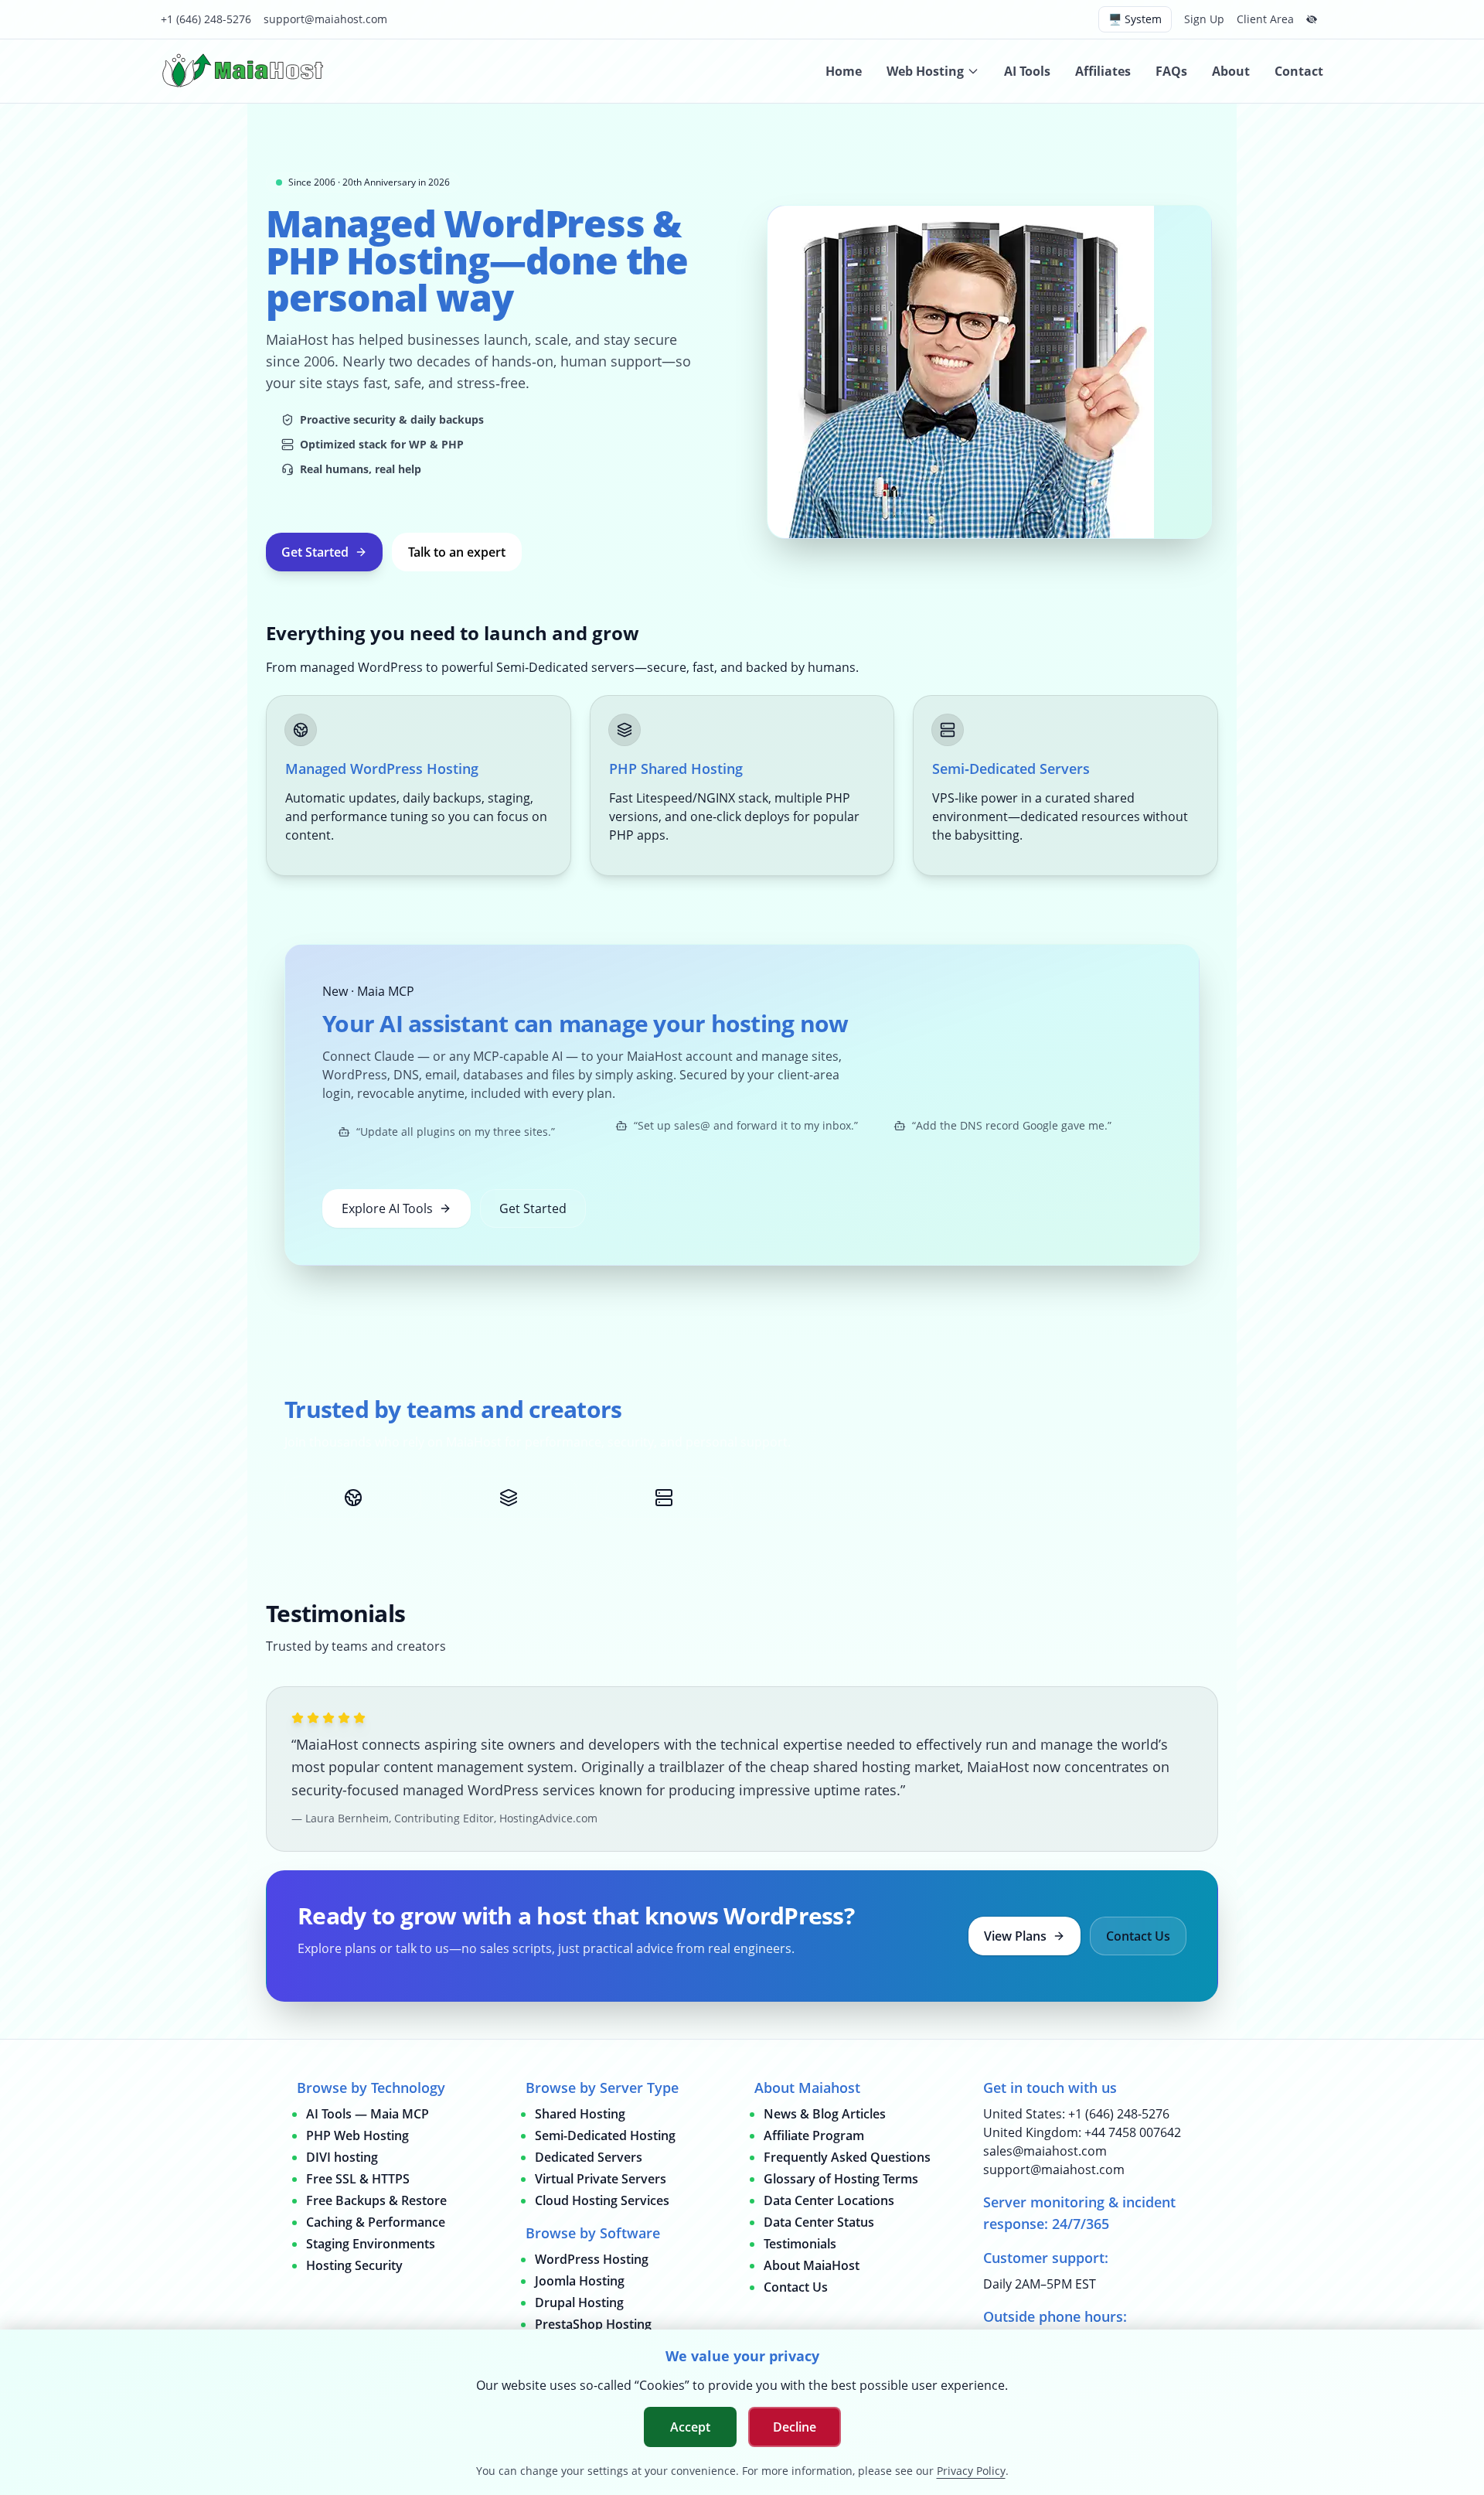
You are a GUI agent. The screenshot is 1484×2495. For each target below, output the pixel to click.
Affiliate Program (814, 2135)
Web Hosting (925, 71)
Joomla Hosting (580, 2281)
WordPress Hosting (592, 2259)
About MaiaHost (812, 2265)
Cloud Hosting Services (602, 2200)
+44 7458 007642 (1133, 2132)
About (1231, 71)
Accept (690, 2427)
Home (844, 71)
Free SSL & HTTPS (358, 2179)
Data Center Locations (829, 2200)
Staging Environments (371, 2244)
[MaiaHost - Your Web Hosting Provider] (246, 71)
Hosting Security (354, 2265)
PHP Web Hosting (357, 2135)
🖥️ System (1135, 19)
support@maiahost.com (325, 19)
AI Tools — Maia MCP (368, 2114)
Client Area (1265, 19)
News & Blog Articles (825, 2114)
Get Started (315, 552)
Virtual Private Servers (601, 2179)
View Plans (1015, 1936)
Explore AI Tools (387, 1208)
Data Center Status (819, 2222)
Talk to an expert (457, 552)
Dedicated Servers (589, 2157)
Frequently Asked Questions (847, 2157)
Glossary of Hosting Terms (841, 2179)
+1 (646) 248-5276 (206, 19)
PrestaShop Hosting (593, 2324)
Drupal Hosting (579, 2302)
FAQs (1171, 71)
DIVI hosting (342, 2157)
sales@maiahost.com (1045, 2151)
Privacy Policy (971, 2471)
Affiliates (1103, 71)
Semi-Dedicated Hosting (605, 2135)
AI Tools (1027, 71)
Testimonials (800, 2244)
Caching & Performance (376, 2222)
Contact (1299, 71)
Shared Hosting (580, 2114)
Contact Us (1138, 1936)
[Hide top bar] (1312, 19)
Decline (795, 2427)
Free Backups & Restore (376, 2200)
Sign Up (1204, 19)
